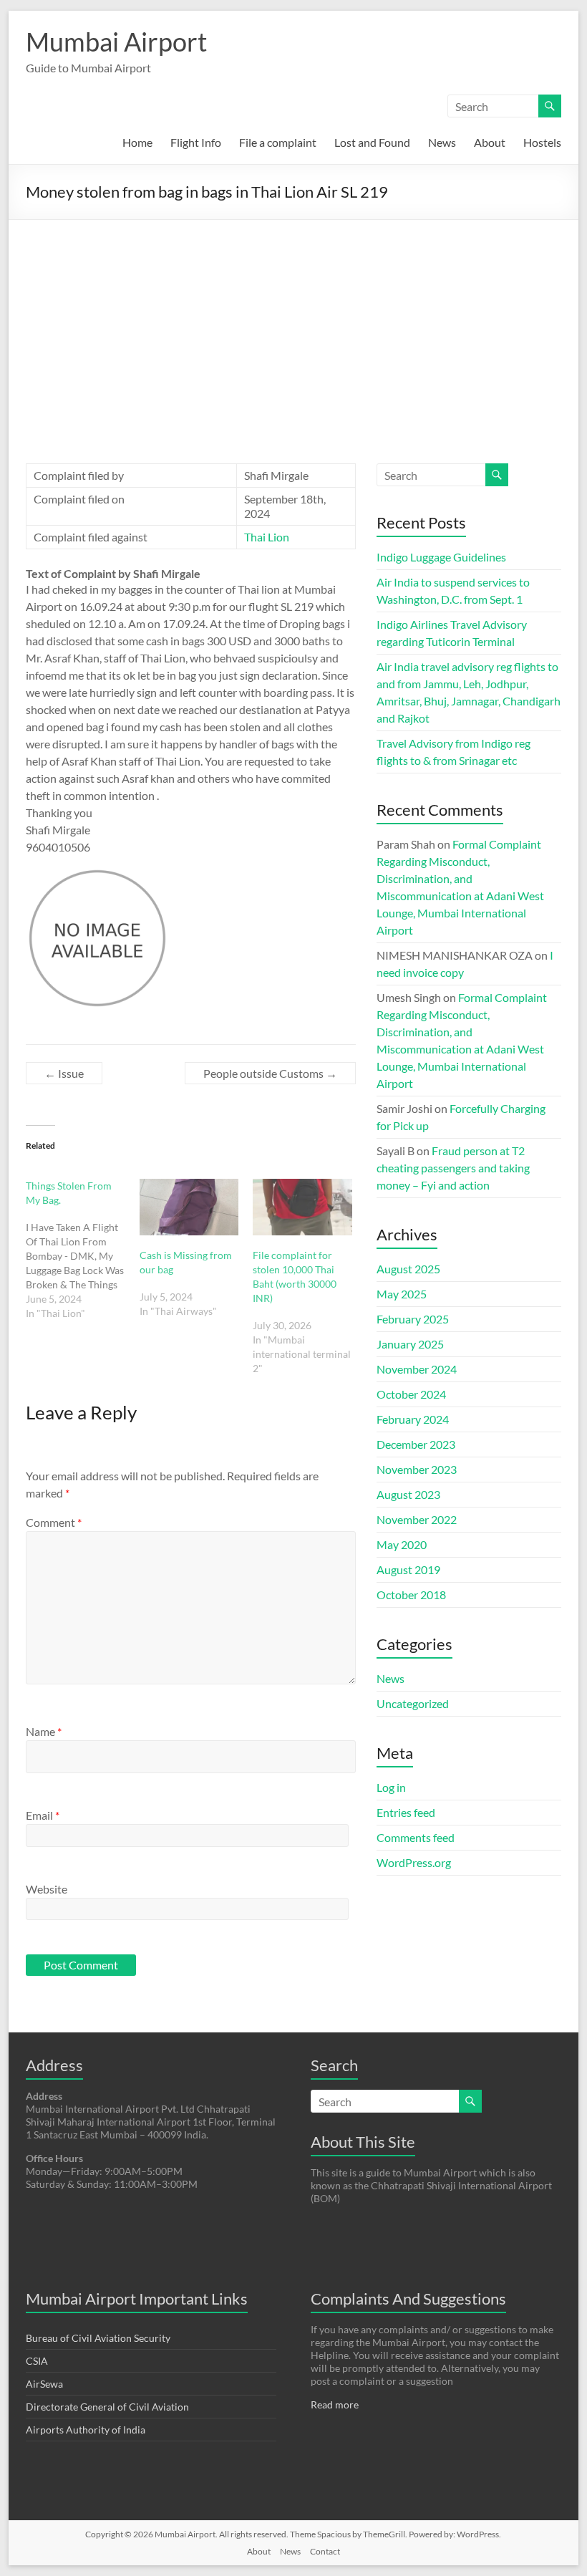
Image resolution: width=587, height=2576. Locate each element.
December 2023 (416, 1444)
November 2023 (417, 1469)
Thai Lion (267, 537)
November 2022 (417, 1519)
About (490, 142)
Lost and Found (372, 142)
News (442, 142)
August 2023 (408, 1494)
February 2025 (413, 1319)
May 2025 (402, 1294)
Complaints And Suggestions (408, 2298)
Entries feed (406, 1812)
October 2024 (411, 1394)
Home (137, 142)
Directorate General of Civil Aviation (107, 2407)
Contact (325, 2551)
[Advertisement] (293, 327)
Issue (64, 1073)
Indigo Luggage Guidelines (441, 557)
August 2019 (408, 1569)
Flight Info (196, 142)
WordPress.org (414, 1862)
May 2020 (402, 1544)
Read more (335, 2404)
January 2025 (410, 1344)
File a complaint (278, 142)
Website (47, 1889)
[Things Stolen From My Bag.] (83, 1250)
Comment (54, 1522)
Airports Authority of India (86, 2430)
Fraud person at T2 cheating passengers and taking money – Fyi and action (453, 1168)
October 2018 (411, 1595)
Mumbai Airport (116, 42)
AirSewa (44, 2384)
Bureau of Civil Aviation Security (98, 2338)
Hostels (542, 142)
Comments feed (416, 1837)
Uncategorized (413, 1703)
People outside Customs (270, 1073)
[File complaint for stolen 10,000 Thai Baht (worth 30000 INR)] (302, 1207)
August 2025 (408, 1269)
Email (43, 1815)
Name (44, 1731)
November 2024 (417, 1369)
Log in (391, 1787)
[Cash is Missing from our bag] (189, 1207)
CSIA (37, 2361)
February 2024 (413, 1419)
